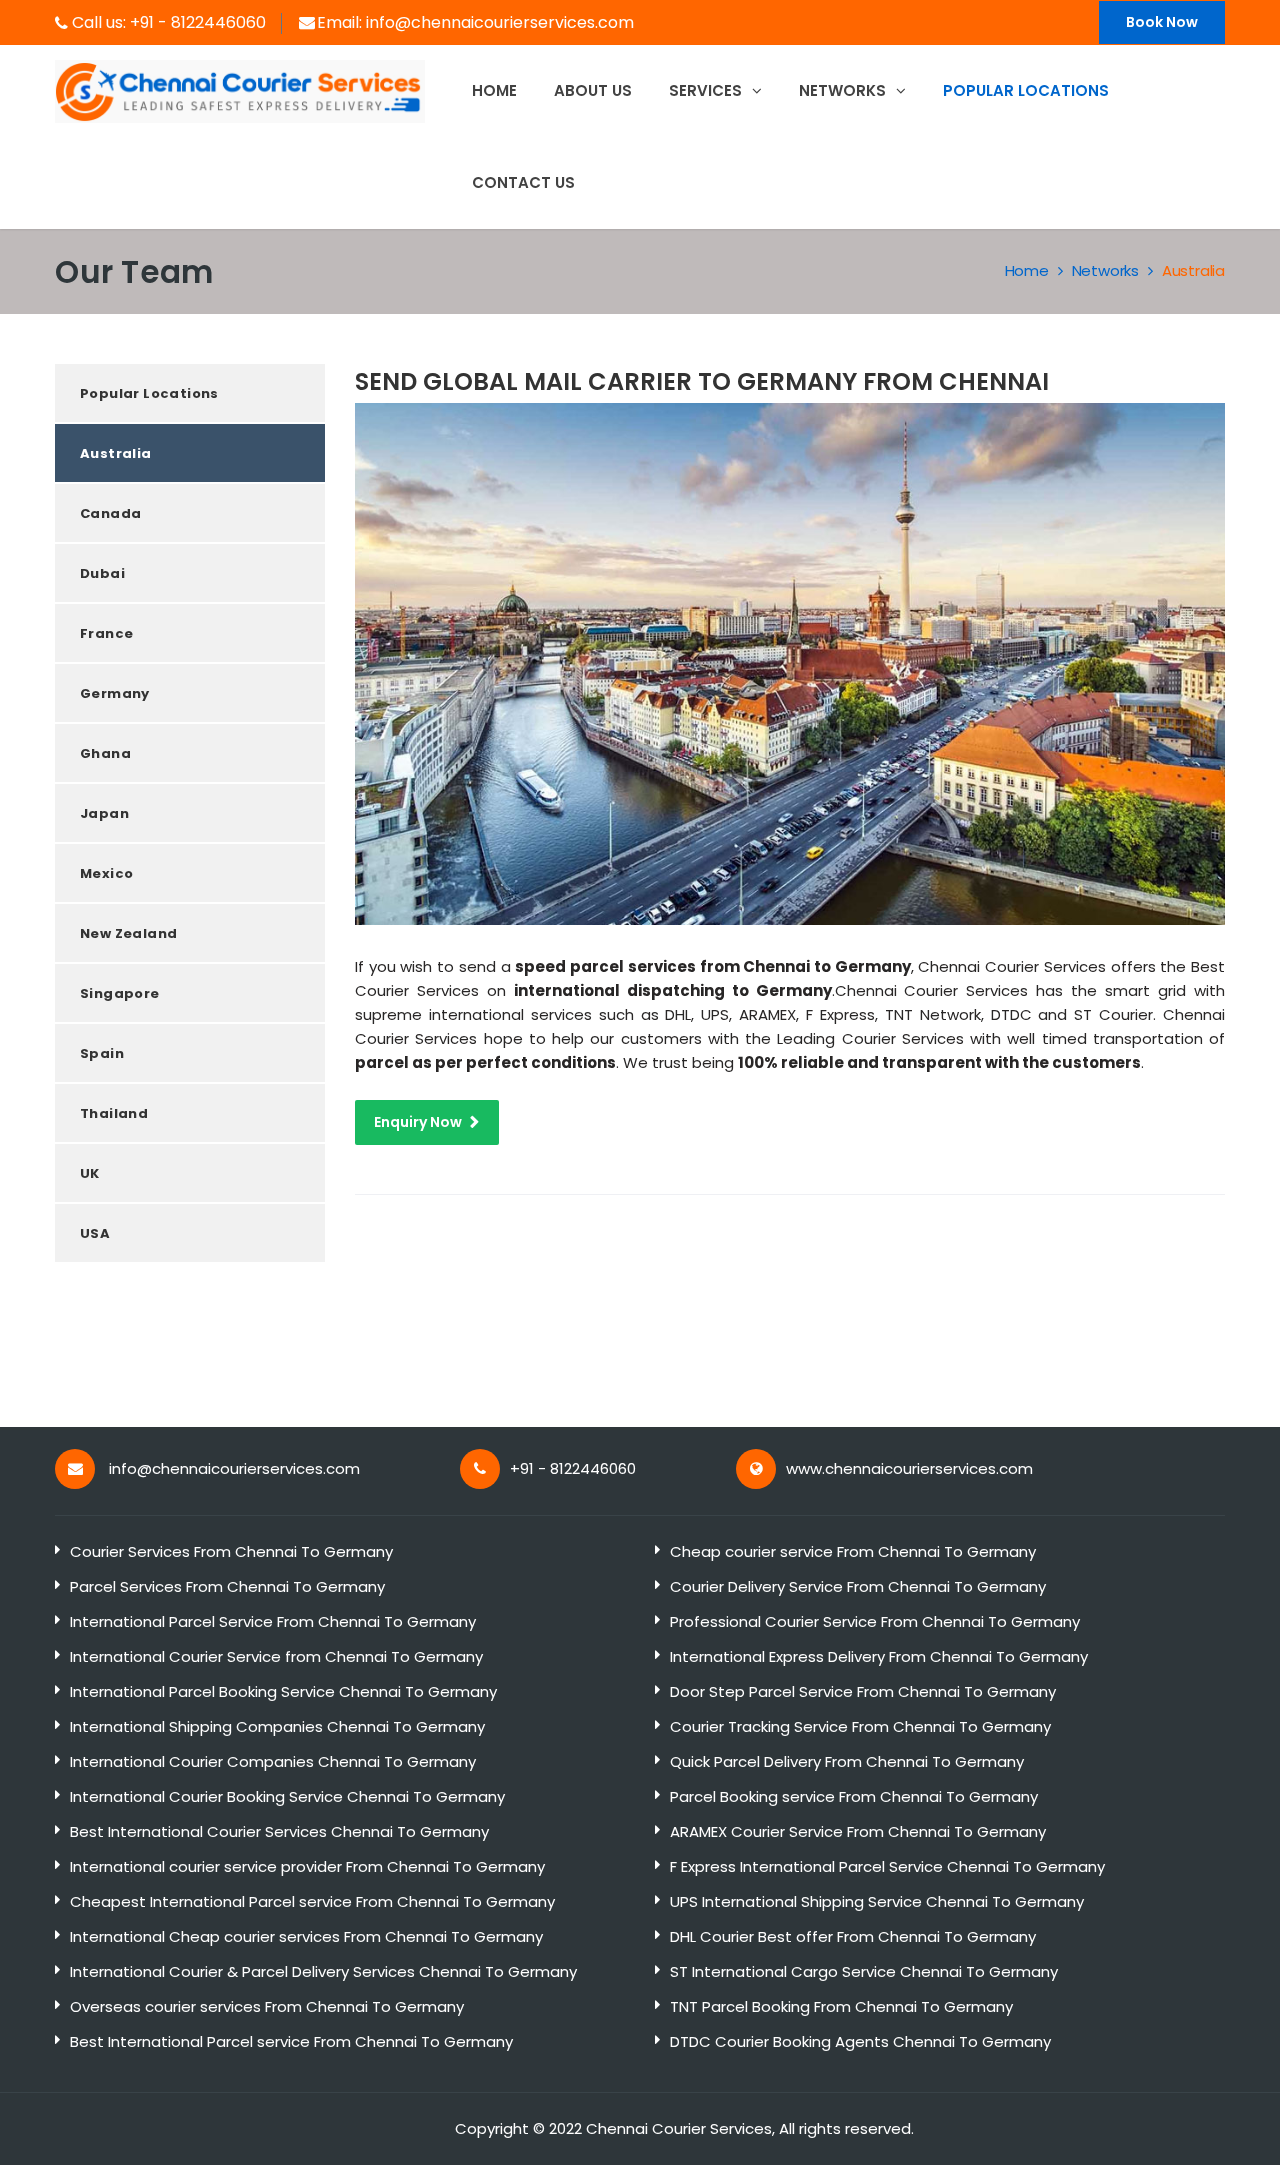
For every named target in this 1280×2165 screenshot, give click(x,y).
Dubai (102, 573)
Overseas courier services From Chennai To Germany (267, 2006)
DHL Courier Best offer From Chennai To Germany (853, 1936)
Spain (102, 1053)
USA (95, 1233)
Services (707, 90)
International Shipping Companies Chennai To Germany (277, 1726)
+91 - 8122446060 (198, 22)
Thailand (114, 1113)
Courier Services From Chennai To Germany (231, 1551)
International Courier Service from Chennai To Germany (276, 1656)
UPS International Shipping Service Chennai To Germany (877, 1901)
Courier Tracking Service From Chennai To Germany (860, 1726)
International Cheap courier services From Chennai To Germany (306, 1936)
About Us (593, 90)
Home (494, 90)
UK (90, 1173)
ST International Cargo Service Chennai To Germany (864, 1971)
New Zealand (128, 933)
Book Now (1162, 22)
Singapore (120, 993)
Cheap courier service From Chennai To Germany (853, 1551)
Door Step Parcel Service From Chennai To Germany (863, 1691)
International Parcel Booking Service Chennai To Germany (283, 1691)
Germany (115, 693)
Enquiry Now (418, 1122)
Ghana (105, 753)
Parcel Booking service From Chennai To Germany (854, 1796)
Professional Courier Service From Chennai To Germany (875, 1621)
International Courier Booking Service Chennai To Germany (287, 1796)
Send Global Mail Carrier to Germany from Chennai (702, 381)
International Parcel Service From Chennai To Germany (273, 1621)
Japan (104, 813)
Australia (1193, 270)
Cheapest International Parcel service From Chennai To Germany (312, 1901)
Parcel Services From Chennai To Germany (227, 1586)
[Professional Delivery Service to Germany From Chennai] (790, 662)
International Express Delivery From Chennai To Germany (879, 1656)
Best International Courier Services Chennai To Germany (279, 1831)
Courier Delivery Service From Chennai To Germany (858, 1586)
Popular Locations (149, 393)
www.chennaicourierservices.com (909, 1468)
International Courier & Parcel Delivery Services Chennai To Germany (323, 1971)
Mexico (106, 873)
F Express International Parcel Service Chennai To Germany (887, 1866)
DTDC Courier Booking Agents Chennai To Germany (860, 2041)
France (106, 633)
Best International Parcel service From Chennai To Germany (291, 2041)
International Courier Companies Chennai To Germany (273, 1761)
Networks (844, 90)
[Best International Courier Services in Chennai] (240, 89)
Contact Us (523, 182)
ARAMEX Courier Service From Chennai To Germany (858, 1831)
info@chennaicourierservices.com (500, 22)
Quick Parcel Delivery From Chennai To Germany (847, 1761)
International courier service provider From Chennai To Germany (307, 1866)
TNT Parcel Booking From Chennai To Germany (841, 2006)
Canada (110, 513)
